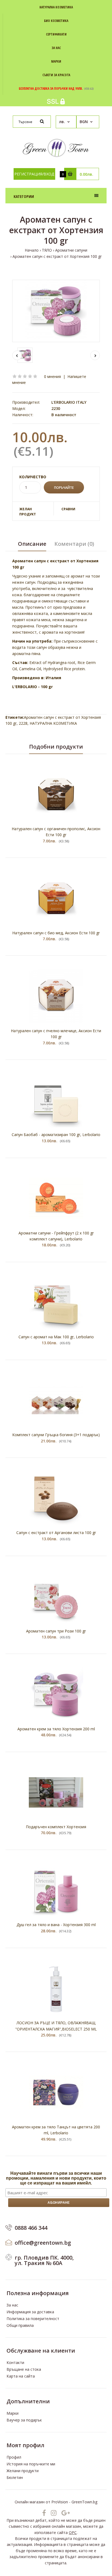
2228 (23, 723)
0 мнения (52, 376)
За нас (12, 2305)
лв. (62, 122)
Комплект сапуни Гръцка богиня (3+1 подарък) (56, 1435)
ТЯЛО (47, 250)
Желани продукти (23, 2471)
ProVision (60, 2502)
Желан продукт (28, 512)
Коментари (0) (74, 544)
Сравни (68, 509)
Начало (32, 250)
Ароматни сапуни (71, 250)
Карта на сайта (21, 2376)
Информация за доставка (30, 2312)
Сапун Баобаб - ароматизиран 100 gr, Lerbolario (56, 1135)
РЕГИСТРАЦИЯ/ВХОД (34, 174)
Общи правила (20, 2325)
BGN (84, 122)
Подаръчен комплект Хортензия (56, 1827)
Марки (13, 2413)
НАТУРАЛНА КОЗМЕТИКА (53, 723)
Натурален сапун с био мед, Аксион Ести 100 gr (56, 933)
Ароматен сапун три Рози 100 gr (56, 1631)
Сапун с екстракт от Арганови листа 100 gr (56, 1533)
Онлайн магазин (30, 2502)
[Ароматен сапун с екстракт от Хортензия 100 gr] (56, 311)
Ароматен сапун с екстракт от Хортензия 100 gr (57, 256)
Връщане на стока (24, 2369)
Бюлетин (15, 2477)
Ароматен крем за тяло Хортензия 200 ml (56, 1729)
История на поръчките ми (31, 2464)
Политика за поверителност (33, 2319)
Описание (32, 544)
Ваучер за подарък (24, 2420)
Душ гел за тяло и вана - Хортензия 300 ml (56, 1925)
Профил (14, 2457)
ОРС (73, 2532)
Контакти (15, 2362)
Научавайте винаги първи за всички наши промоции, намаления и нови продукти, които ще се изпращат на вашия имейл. (56, 2178)
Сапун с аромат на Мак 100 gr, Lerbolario (56, 1337)
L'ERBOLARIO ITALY (69, 402)
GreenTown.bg (84, 2502)
